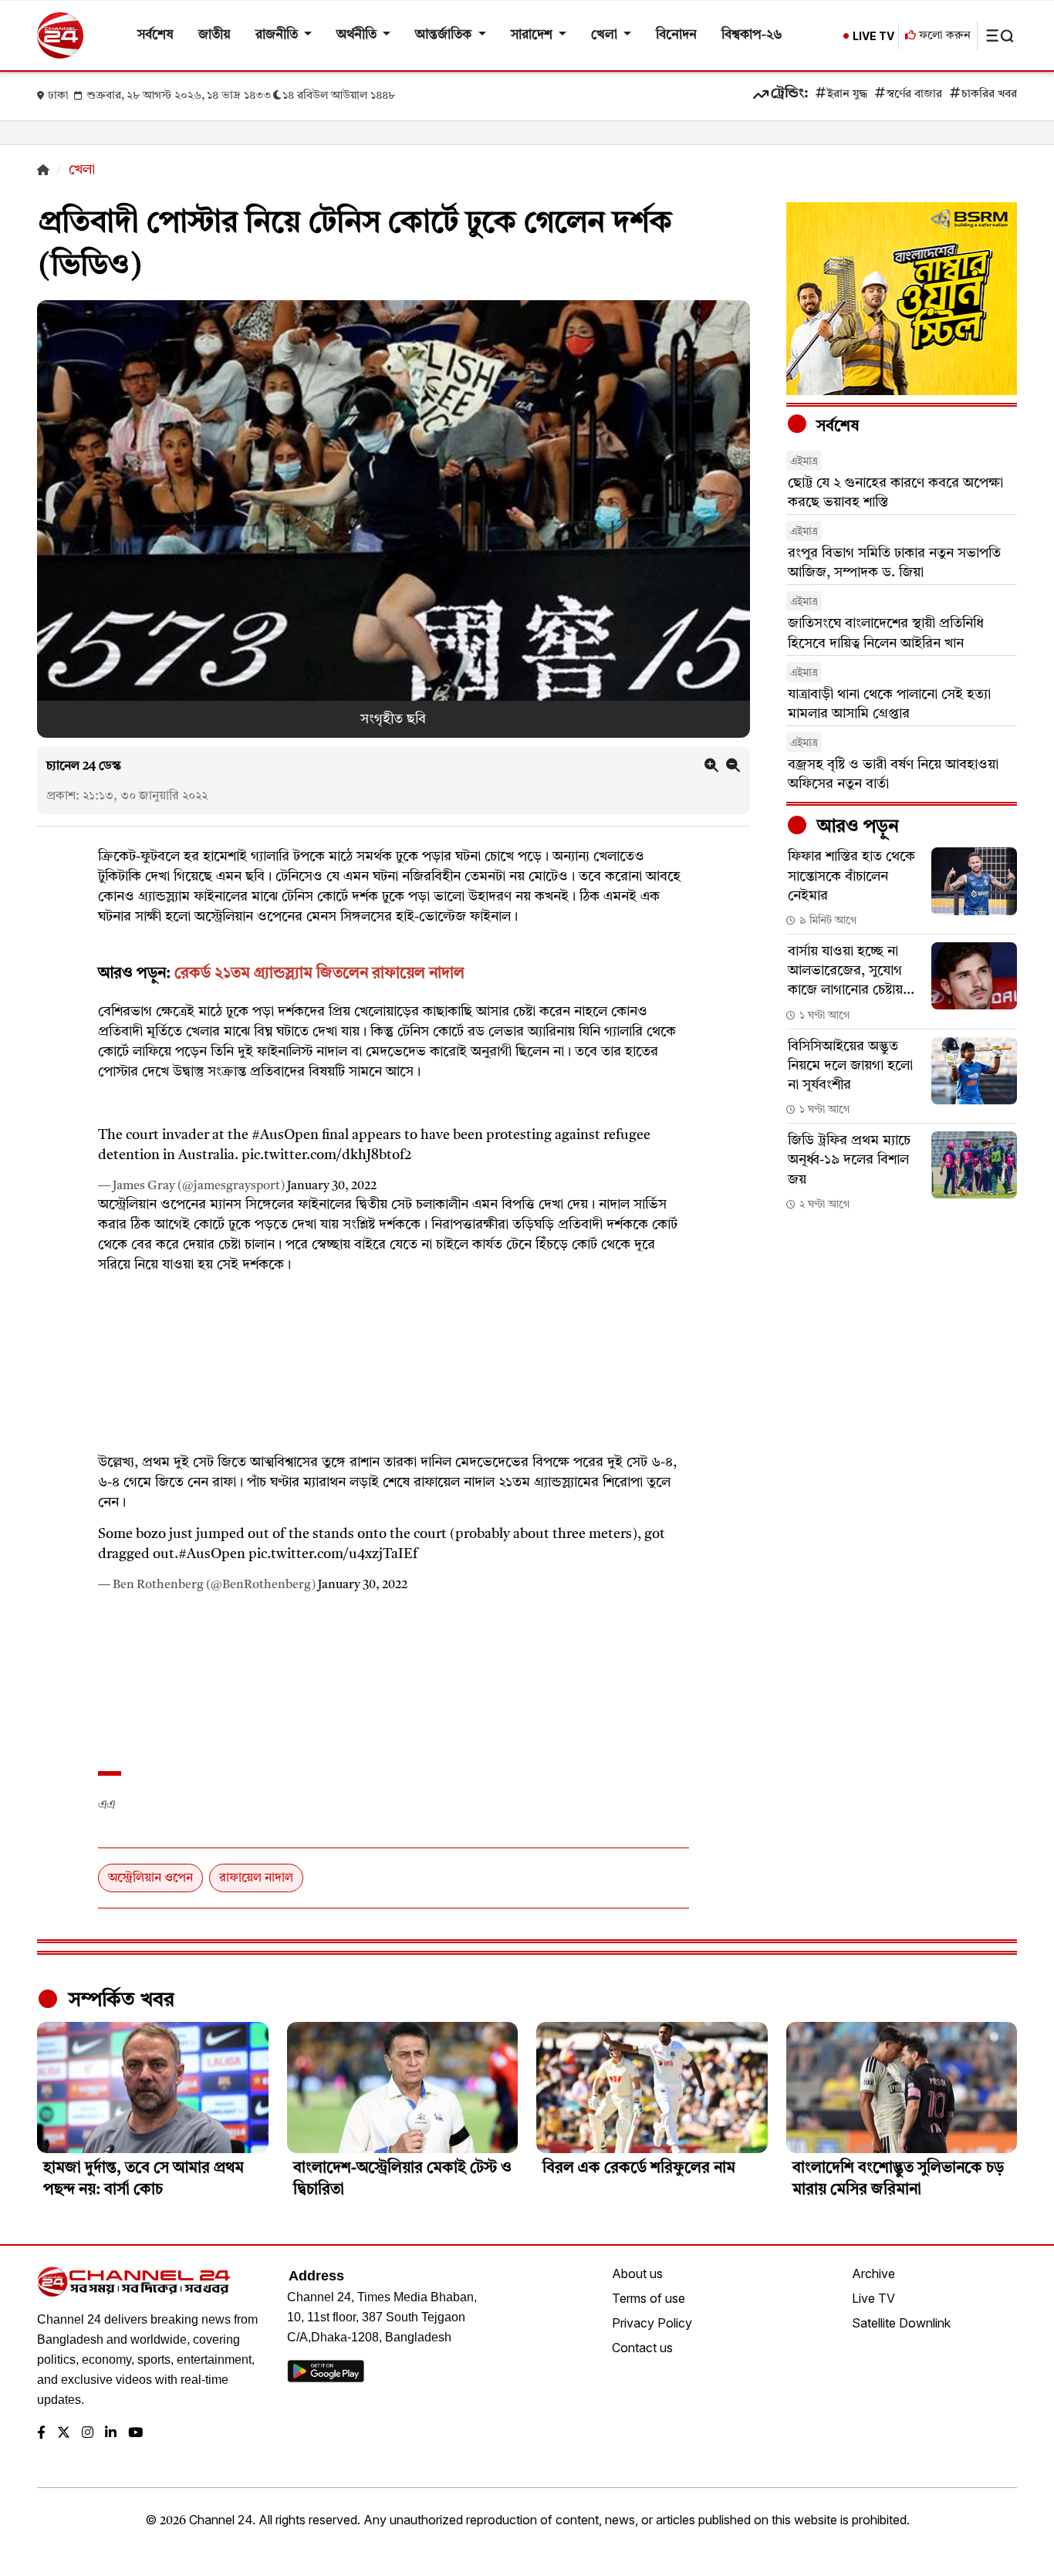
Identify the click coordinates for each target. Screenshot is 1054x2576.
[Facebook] (41, 2434)
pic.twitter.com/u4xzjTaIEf (333, 1554)
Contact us (642, 2348)
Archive (873, 2273)
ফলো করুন (943, 36)
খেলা (606, 35)
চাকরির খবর (989, 95)
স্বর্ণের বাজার (914, 95)
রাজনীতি (278, 35)
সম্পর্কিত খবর (119, 2000)
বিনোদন (676, 35)
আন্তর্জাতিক (445, 35)
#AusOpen (285, 1135)
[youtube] (135, 2434)
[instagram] (88, 2434)
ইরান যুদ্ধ (847, 95)
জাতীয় (215, 35)
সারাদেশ (533, 35)
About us (637, 2273)
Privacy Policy (652, 2323)
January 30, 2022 (332, 1186)
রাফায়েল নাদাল (256, 1878)
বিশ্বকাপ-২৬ (752, 35)
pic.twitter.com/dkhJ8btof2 (327, 1155)
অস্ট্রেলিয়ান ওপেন (150, 1878)
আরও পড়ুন (856, 827)
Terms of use (649, 2298)
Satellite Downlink (901, 2323)
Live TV (873, 2298)
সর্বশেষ (155, 35)
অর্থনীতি (358, 35)
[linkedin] (111, 2434)
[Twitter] (64, 2434)
